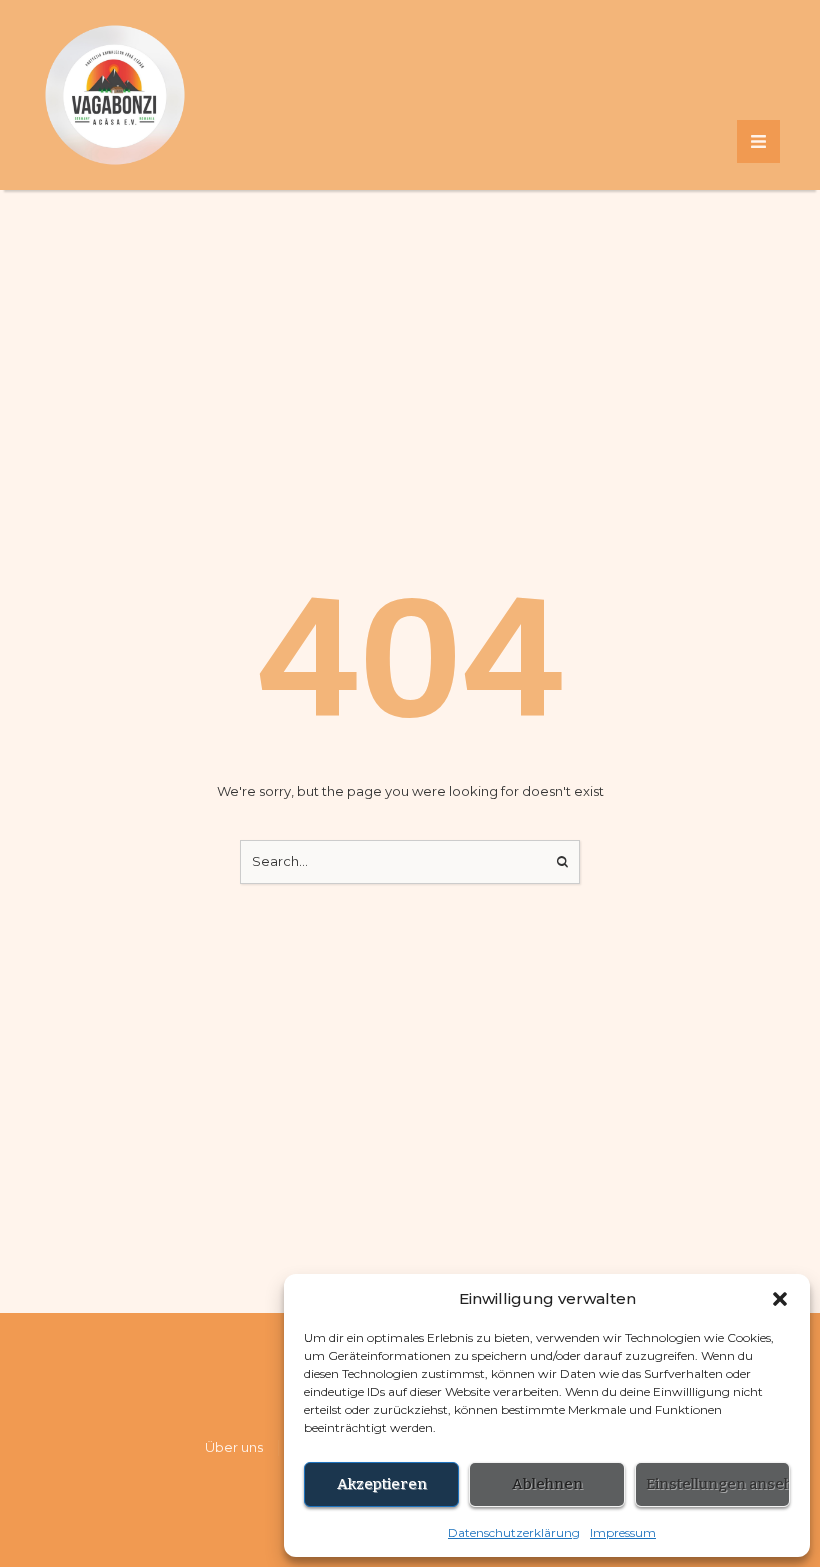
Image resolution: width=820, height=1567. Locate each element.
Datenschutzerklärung (514, 1532)
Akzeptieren (382, 1484)
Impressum (623, 1532)
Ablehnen (547, 1484)
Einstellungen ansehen (718, 1484)
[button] (780, 1299)
